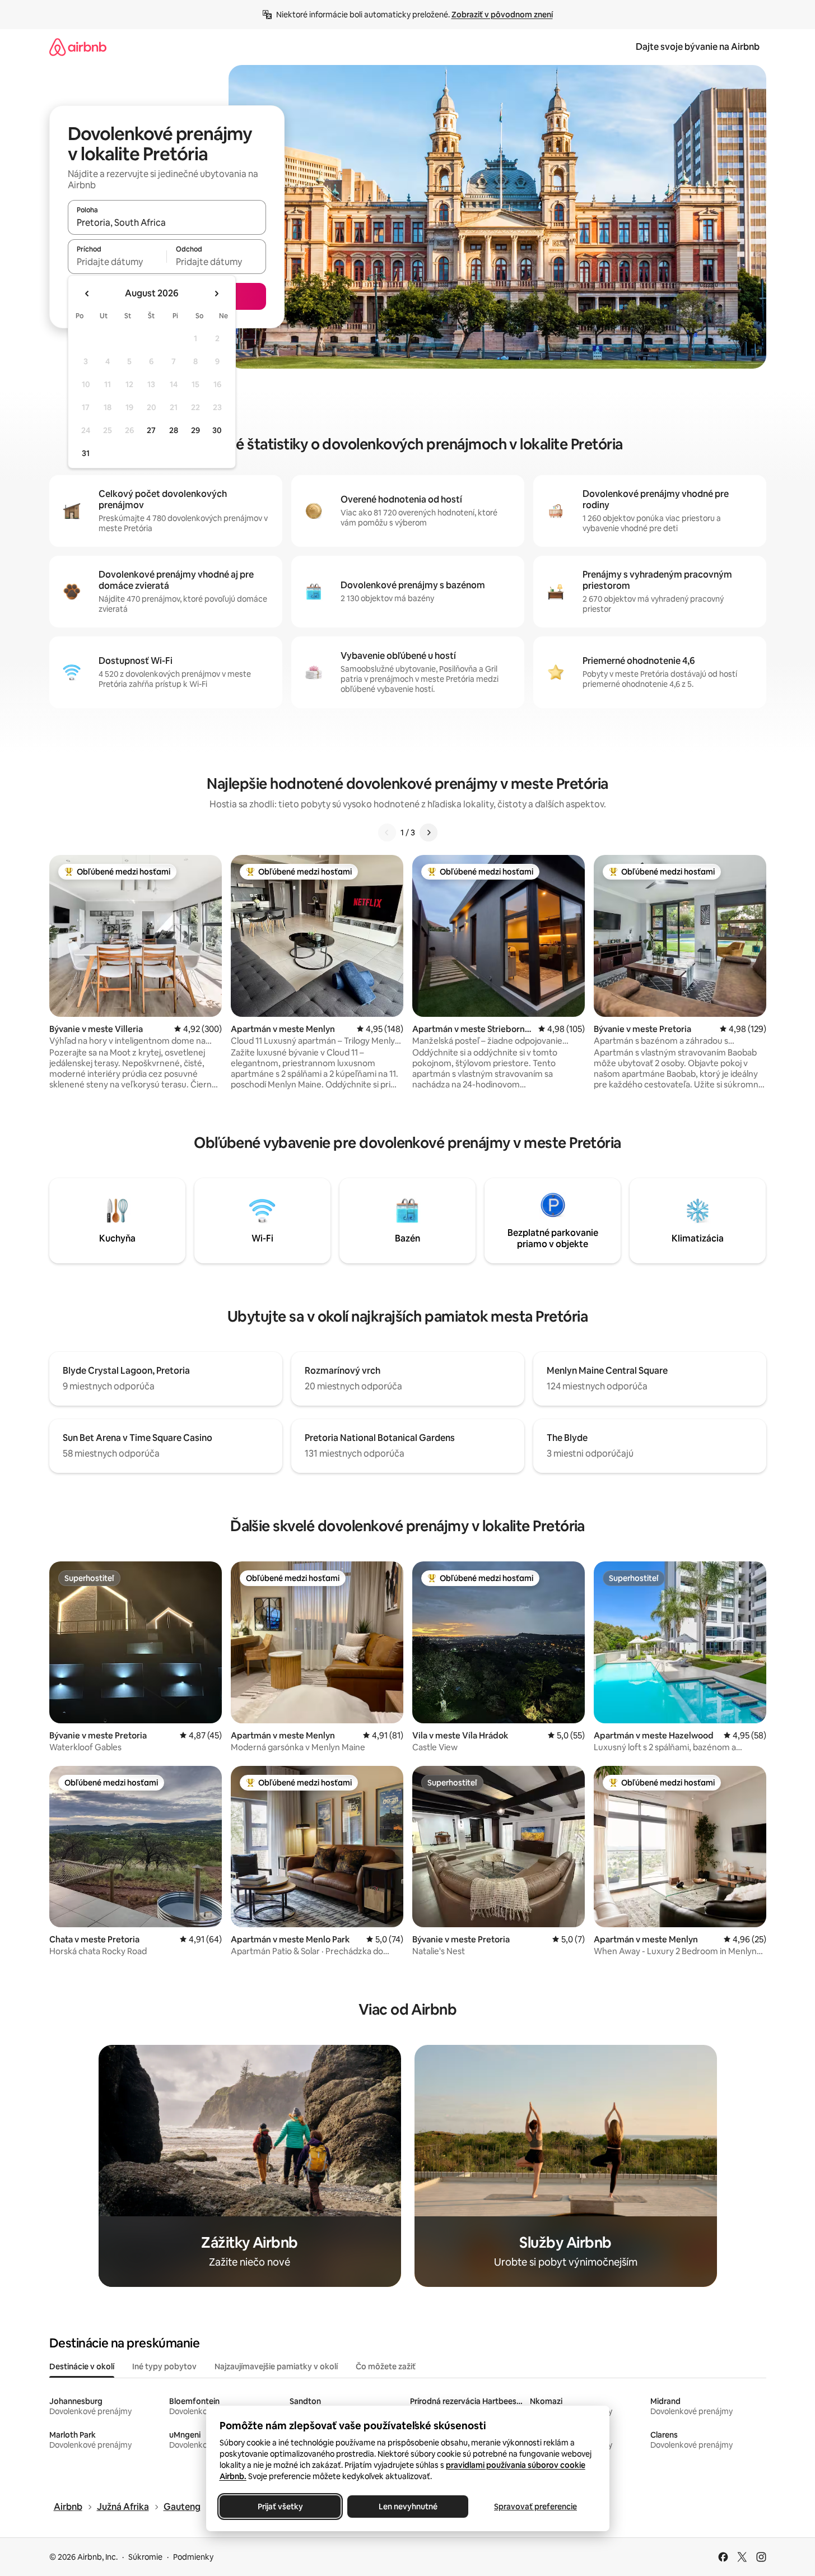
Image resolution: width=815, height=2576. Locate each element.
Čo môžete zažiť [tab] (386, 2366)
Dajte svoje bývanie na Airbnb (698, 47)
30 (217, 430)
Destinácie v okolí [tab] (82, 2366)
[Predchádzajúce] (387, 833)
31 (86, 453)
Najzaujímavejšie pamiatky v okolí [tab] (276, 2366)
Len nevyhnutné (407, 2507)
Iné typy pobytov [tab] (164, 2366)
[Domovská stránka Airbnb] (78, 47)
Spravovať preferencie (535, 2507)
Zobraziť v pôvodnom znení (502, 15)
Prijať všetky (280, 2507)
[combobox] (167, 222)
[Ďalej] (429, 833)
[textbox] (117, 262)
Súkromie (145, 2557)
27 (151, 430)
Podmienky (193, 2557)
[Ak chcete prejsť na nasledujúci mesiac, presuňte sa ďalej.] (216, 294)
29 (195, 430)
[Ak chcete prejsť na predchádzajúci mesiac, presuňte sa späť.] (87, 294)
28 (174, 430)
